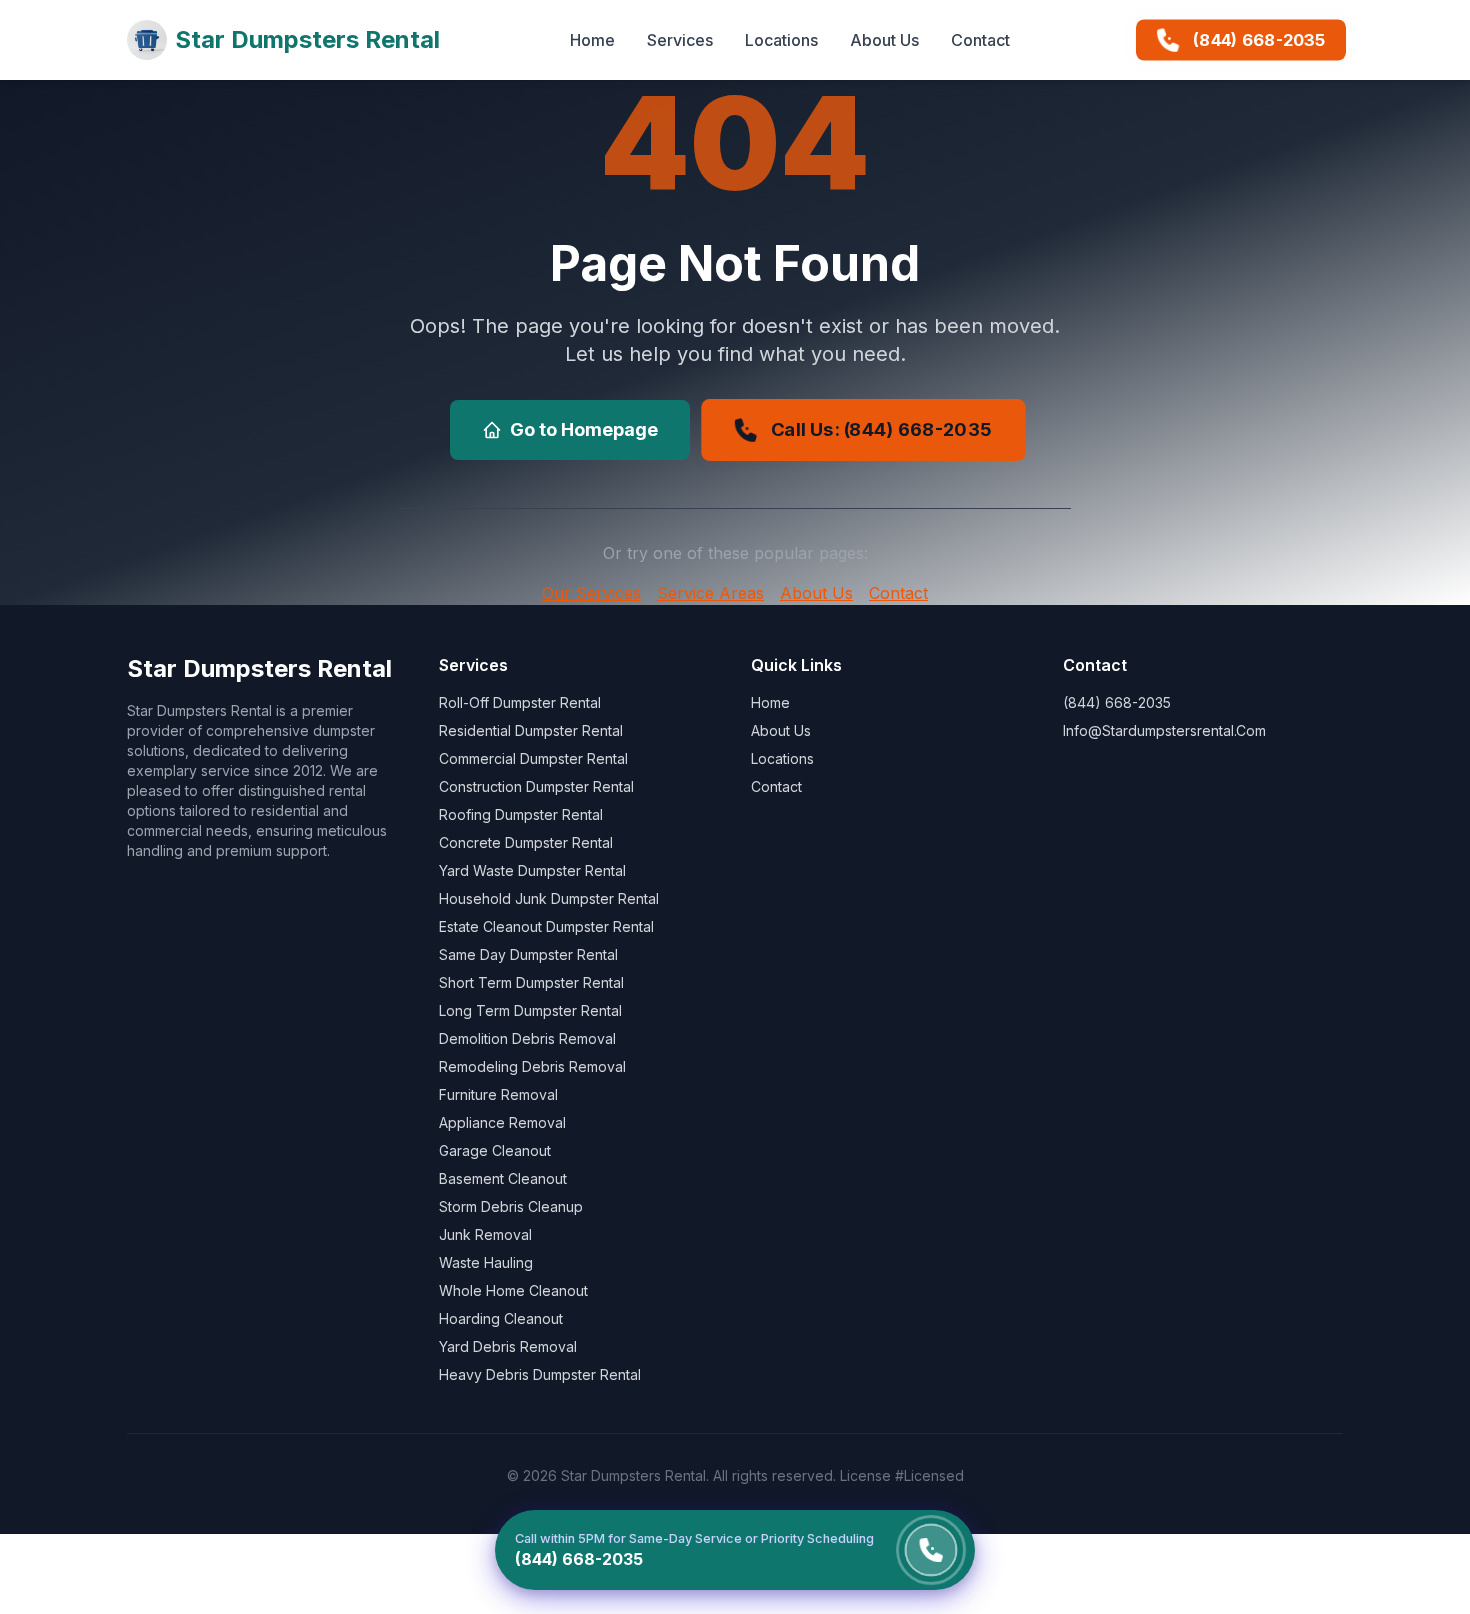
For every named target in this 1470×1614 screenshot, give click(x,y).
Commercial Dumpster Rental (533, 758)
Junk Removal (485, 1234)
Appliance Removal (502, 1122)
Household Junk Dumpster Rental (549, 898)
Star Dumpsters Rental (307, 39)
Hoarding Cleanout (501, 1318)
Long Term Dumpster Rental (530, 1010)
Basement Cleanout (503, 1178)
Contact (980, 40)
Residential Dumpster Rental (531, 730)
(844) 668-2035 (1259, 40)
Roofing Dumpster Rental (521, 814)
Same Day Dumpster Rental (528, 954)
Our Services (591, 593)
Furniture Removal (498, 1094)
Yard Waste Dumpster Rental (532, 870)
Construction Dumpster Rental (536, 786)
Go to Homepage (584, 429)
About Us (884, 40)
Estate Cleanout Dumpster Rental (546, 926)
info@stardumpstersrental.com (1164, 730)
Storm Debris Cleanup (511, 1206)
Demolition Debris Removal (527, 1038)
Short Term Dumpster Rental (531, 982)
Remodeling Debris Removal (532, 1066)
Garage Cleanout (495, 1150)
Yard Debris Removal (508, 1346)
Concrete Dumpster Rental (526, 842)
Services (680, 40)
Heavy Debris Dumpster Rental (540, 1374)
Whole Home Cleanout (513, 1290)
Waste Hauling (486, 1262)
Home (592, 40)
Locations (781, 40)
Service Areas (710, 593)
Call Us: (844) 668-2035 (881, 429)
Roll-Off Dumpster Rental (520, 702)
